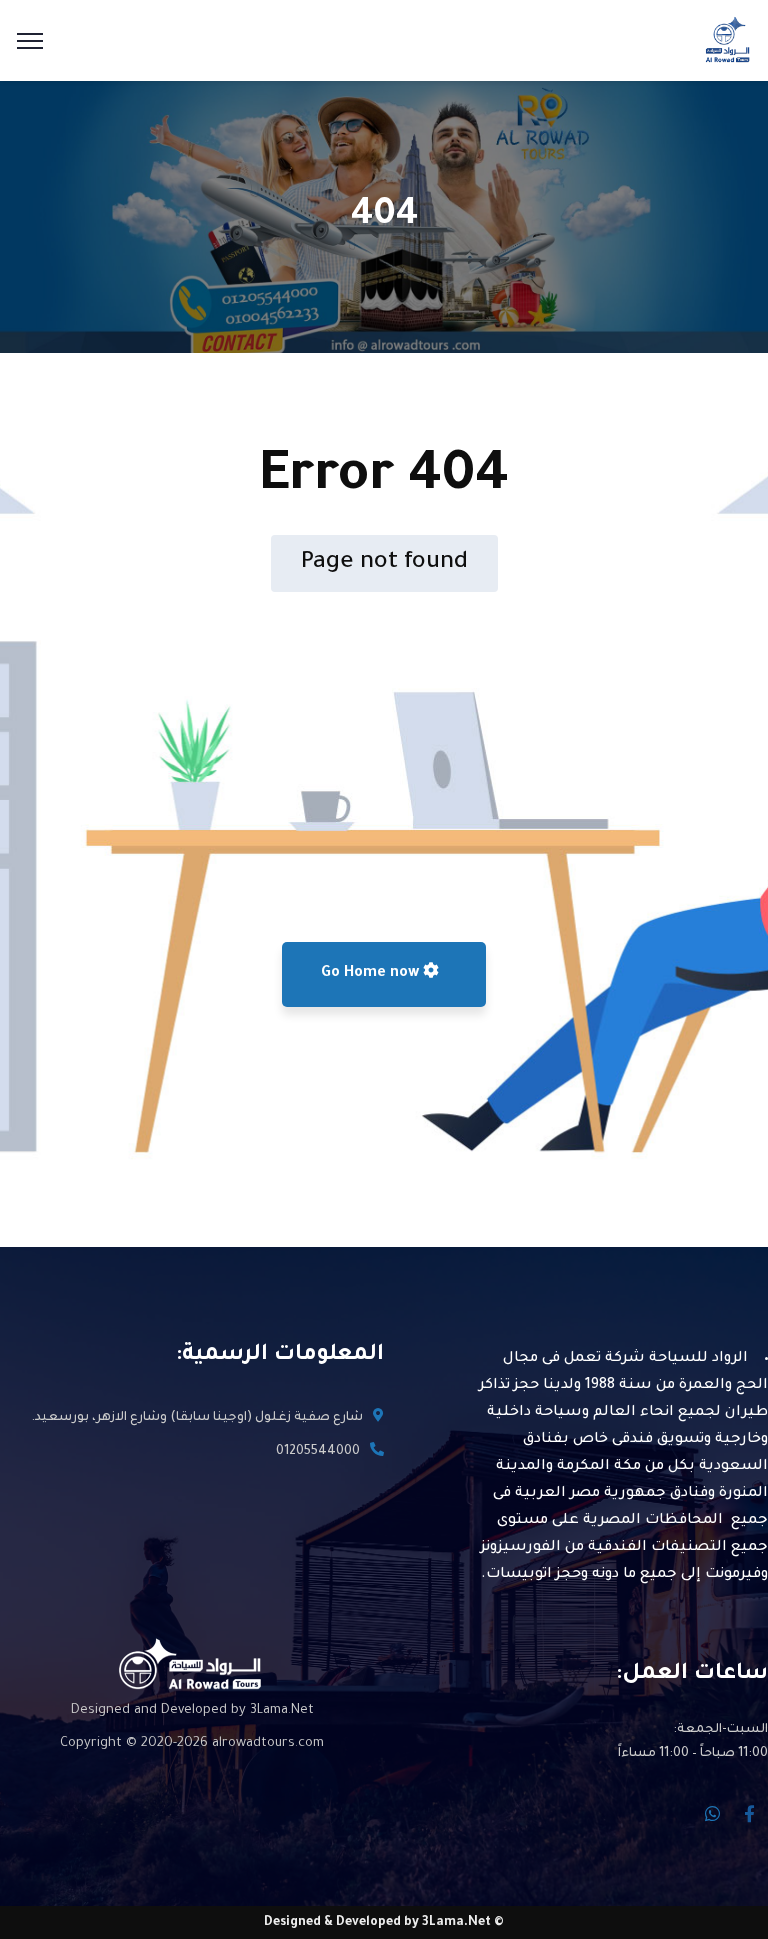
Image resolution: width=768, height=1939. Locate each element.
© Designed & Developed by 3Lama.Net (384, 1923)
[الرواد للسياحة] (727, 42)
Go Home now (372, 974)
